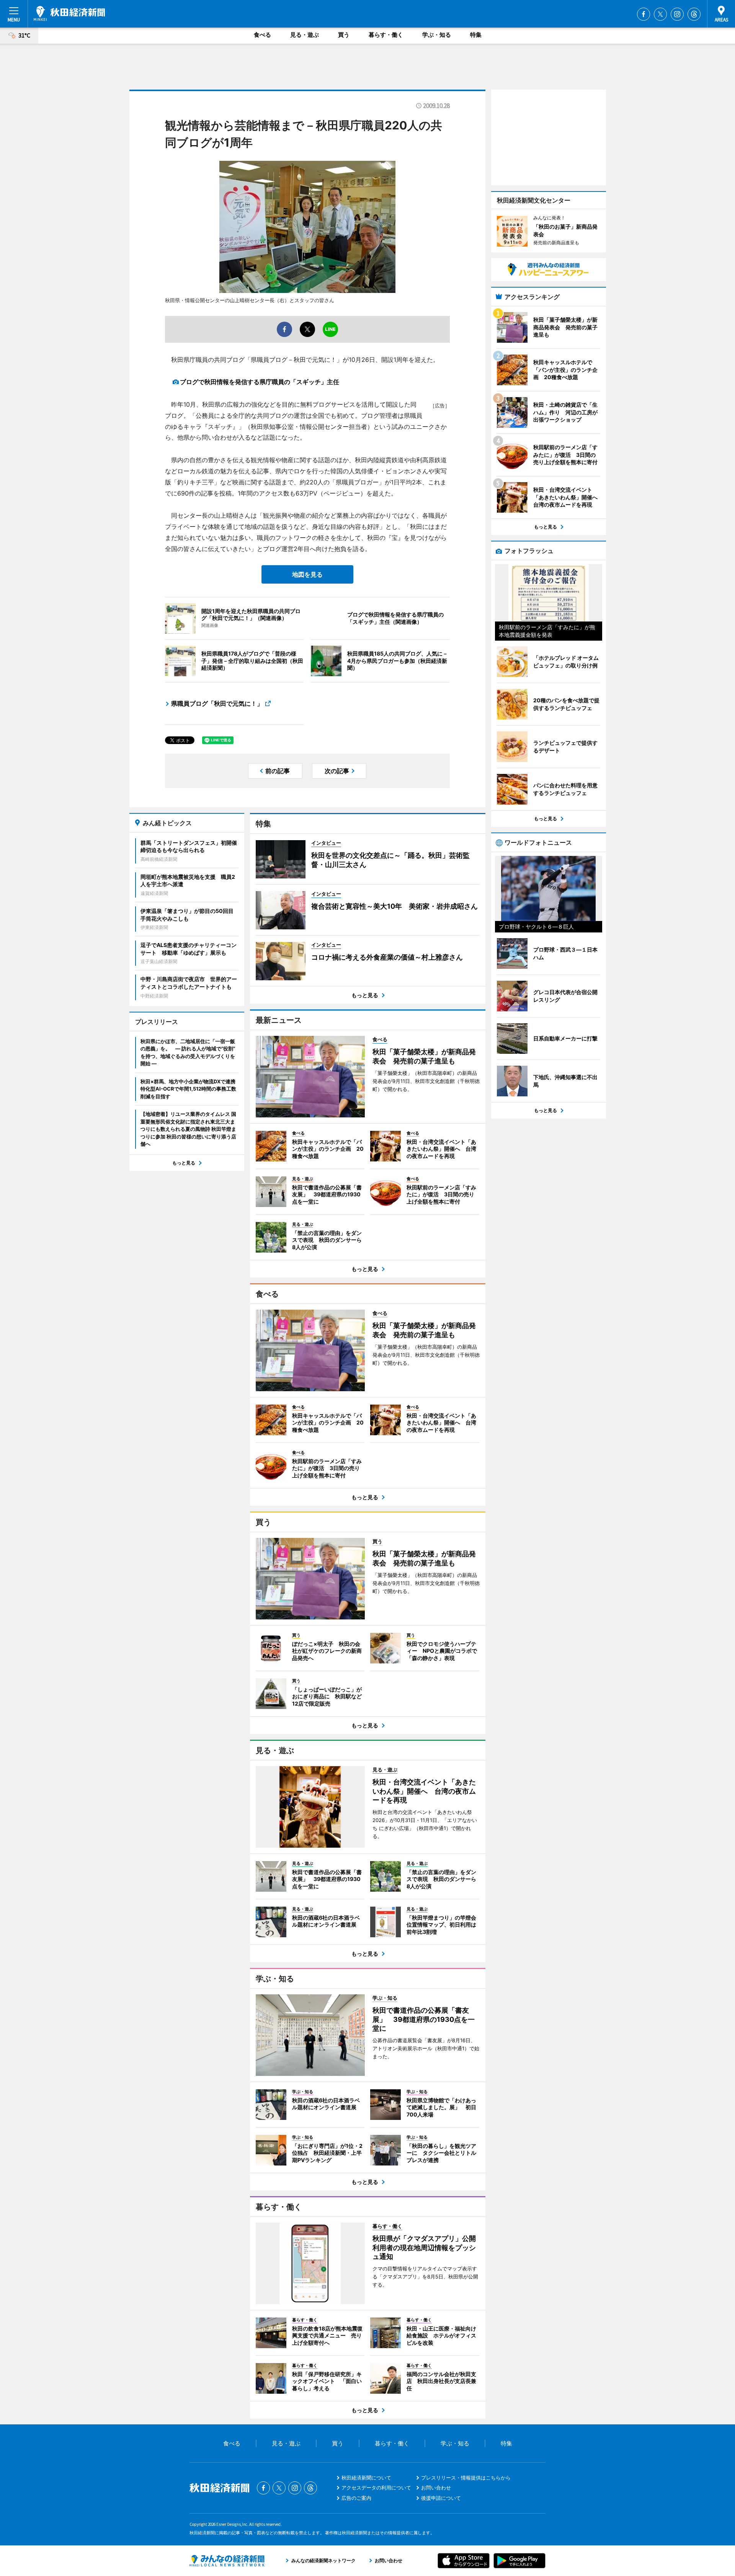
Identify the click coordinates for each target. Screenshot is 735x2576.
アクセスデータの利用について (376, 2488)
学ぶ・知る (437, 35)
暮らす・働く (386, 35)
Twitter (660, 14)
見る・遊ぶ (305, 35)
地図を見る (307, 574)
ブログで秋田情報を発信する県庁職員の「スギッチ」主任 (260, 382)
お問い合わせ (436, 2488)
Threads (694, 14)
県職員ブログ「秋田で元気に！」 (217, 703)
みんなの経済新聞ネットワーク (227, 2561)
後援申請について (441, 2498)
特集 (476, 35)
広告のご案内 (356, 2498)
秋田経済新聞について (366, 2478)
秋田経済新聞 (69, 13)
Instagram (677, 14)
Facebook (644, 14)
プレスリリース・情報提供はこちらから (466, 2478)
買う (344, 35)
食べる (262, 35)
